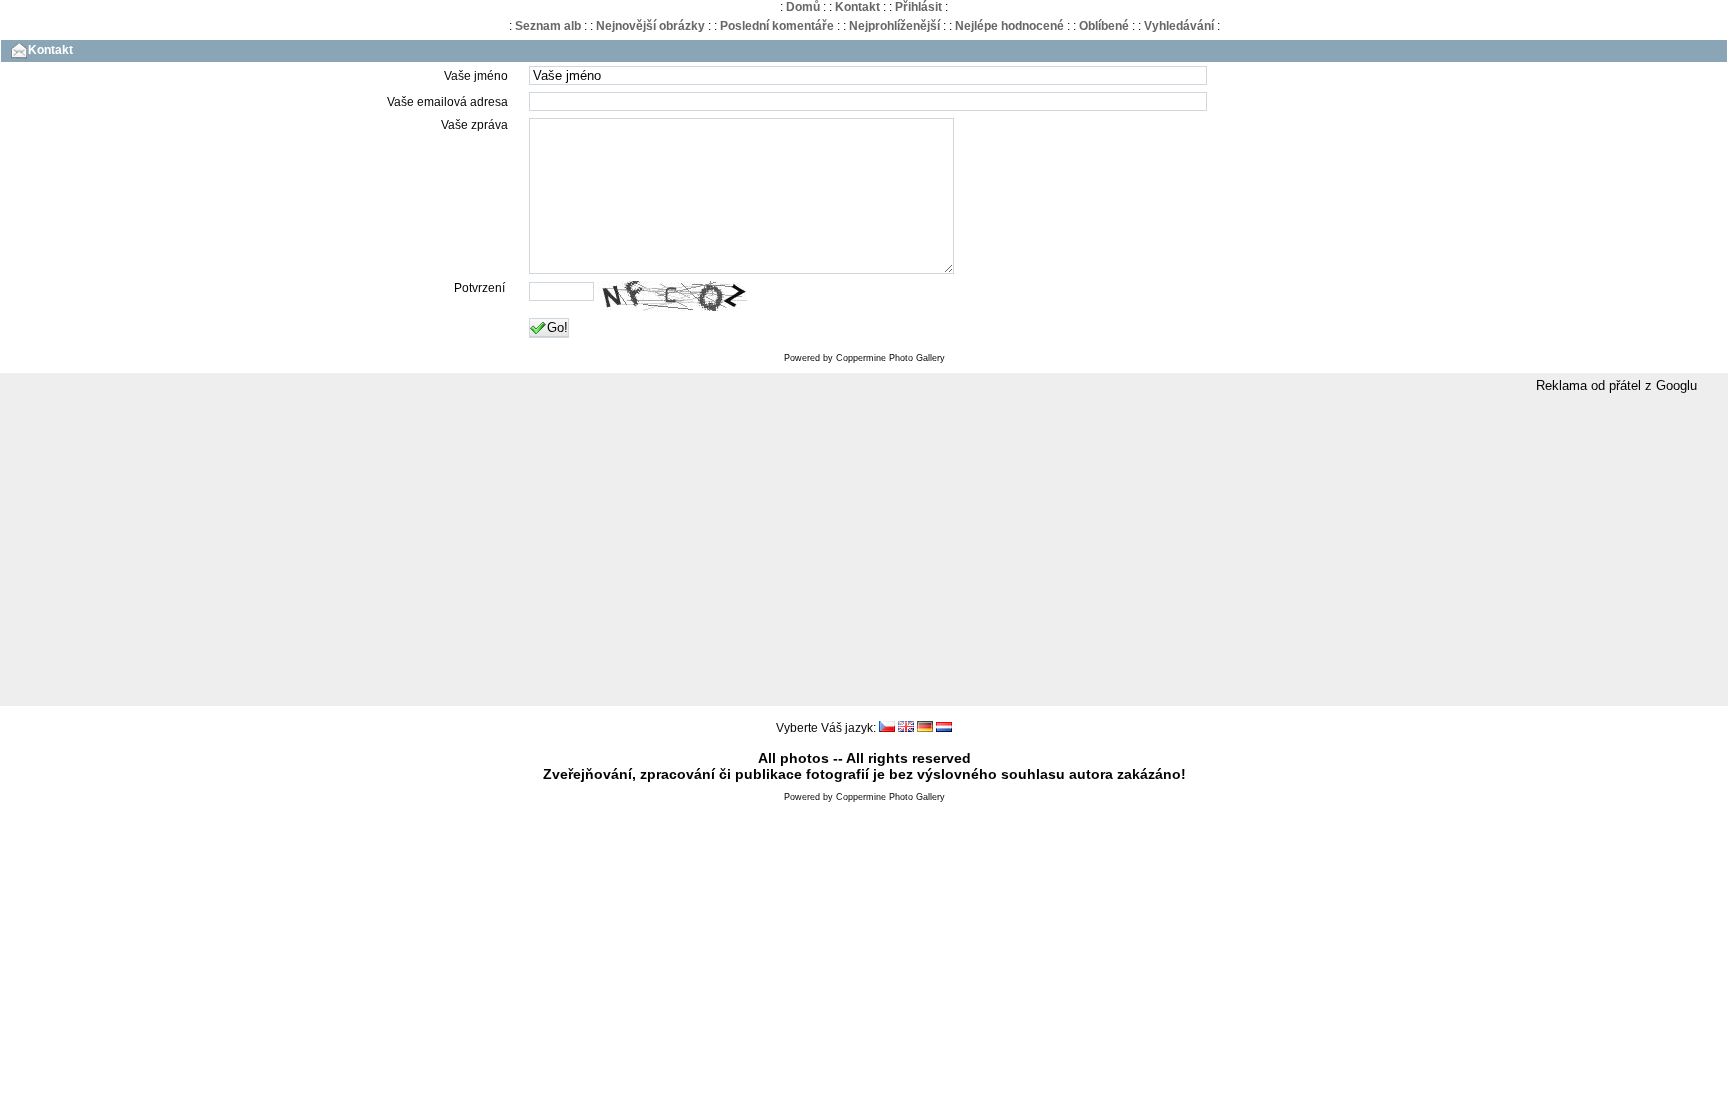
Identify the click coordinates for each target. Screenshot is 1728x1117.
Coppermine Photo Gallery (890, 358)
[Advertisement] (864, 551)
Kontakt (857, 7)
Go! (557, 327)
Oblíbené (1104, 26)
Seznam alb (548, 26)
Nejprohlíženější (894, 26)
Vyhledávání (1179, 26)
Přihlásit (918, 7)
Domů (803, 7)
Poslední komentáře (777, 26)
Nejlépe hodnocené (1009, 26)
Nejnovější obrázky (650, 26)
